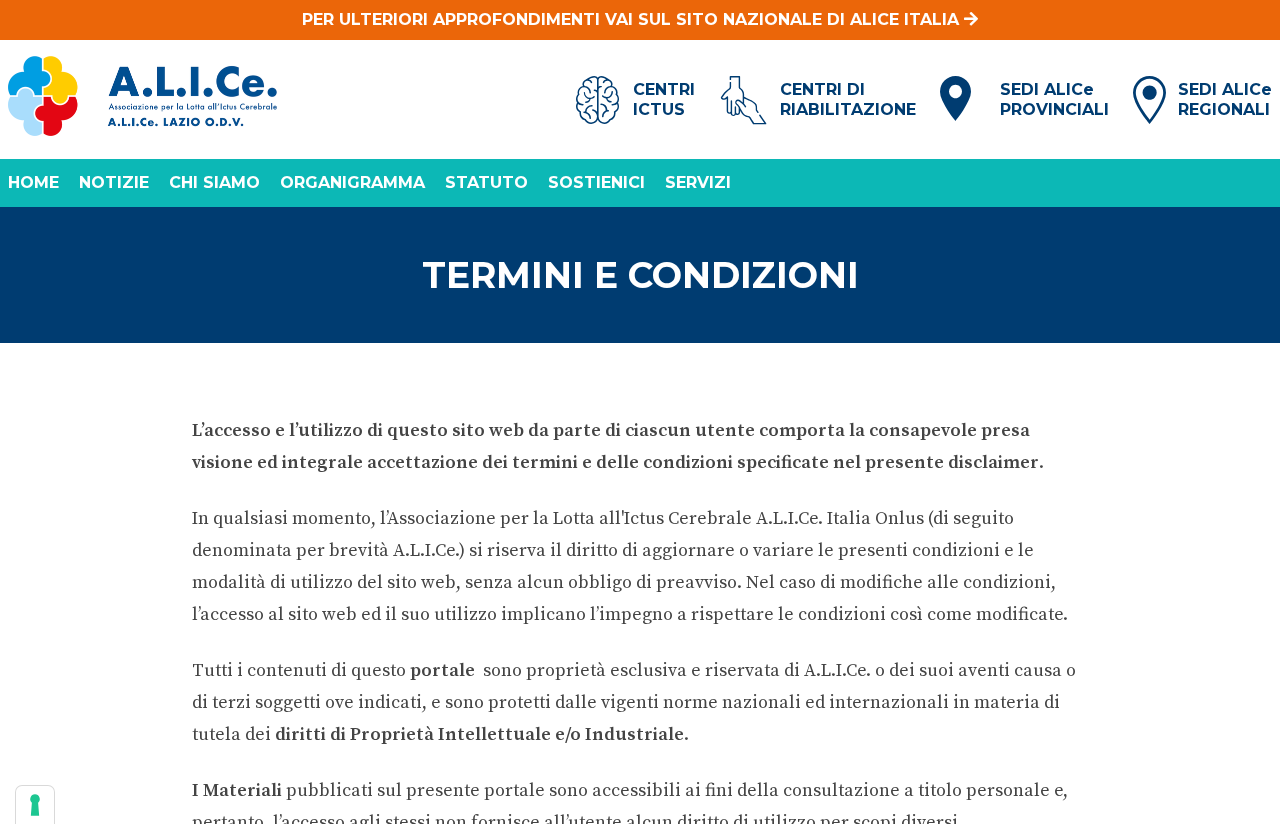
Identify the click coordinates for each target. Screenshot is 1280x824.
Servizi (698, 182)
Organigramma (352, 182)
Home (33, 182)
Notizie (114, 182)
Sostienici (596, 182)
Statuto (486, 182)
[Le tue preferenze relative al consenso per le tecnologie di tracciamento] (35, 805)
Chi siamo (214, 182)
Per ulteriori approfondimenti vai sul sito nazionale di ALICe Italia (633, 19)
